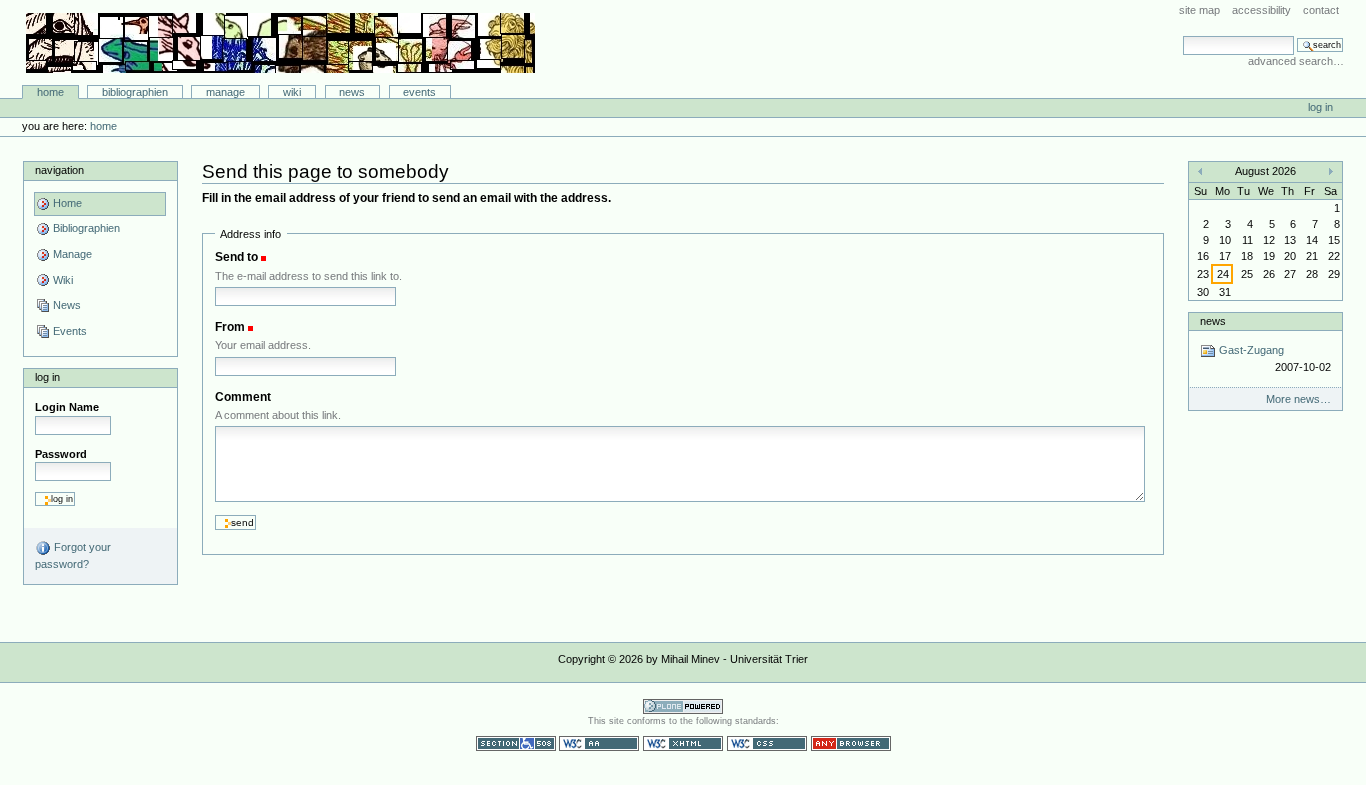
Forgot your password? (73, 555)
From (230, 327)
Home (50, 92)
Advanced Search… (1296, 61)
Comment (243, 397)
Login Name (67, 407)
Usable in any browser (851, 743)
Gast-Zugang (1273, 358)
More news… (1298, 399)
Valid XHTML (683, 743)
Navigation (59, 170)
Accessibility (1261, 10)
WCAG (599, 743)
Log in (1320, 107)
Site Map (1199, 10)
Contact (1321, 10)
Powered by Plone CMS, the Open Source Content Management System (683, 706)
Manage (225, 92)
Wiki (292, 92)
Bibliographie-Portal (280, 43)
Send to (236, 257)
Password (61, 454)
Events (419, 92)
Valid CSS (767, 743)
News (352, 92)
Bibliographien (135, 92)
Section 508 (516, 743)
